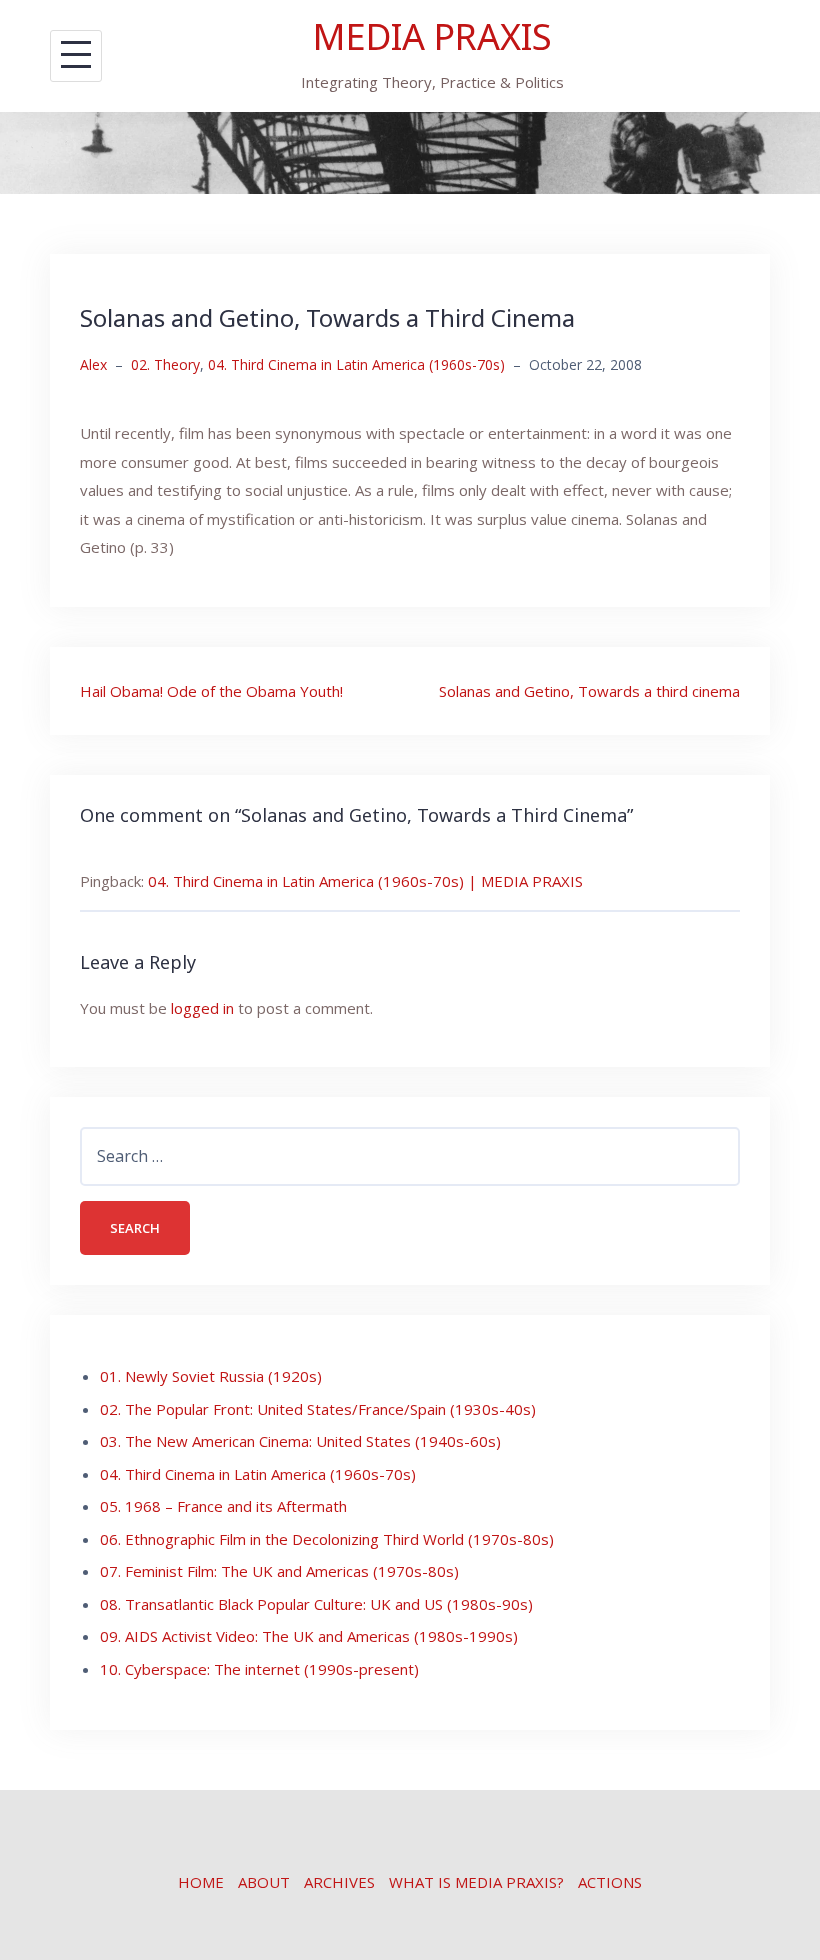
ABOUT (264, 1882)
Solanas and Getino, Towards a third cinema (589, 691)
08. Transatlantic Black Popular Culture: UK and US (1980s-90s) (316, 1604)
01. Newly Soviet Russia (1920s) (211, 1376)
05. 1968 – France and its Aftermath (223, 1506)
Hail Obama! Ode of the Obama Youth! (211, 691)
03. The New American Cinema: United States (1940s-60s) (300, 1441)
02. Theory (165, 364)
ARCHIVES (339, 1882)
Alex (93, 364)
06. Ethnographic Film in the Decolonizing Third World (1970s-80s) (327, 1539)
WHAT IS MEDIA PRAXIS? (476, 1882)
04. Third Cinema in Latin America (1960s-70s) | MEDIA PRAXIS (365, 881)
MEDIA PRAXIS (432, 36)
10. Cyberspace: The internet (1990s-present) (259, 1669)
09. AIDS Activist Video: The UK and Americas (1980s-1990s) (309, 1636)
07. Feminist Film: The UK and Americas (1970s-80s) (279, 1571)
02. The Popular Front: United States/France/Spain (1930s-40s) (318, 1409)
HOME (201, 1882)
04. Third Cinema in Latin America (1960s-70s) (356, 364)
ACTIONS (610, 1882)
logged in (202, 1008)
